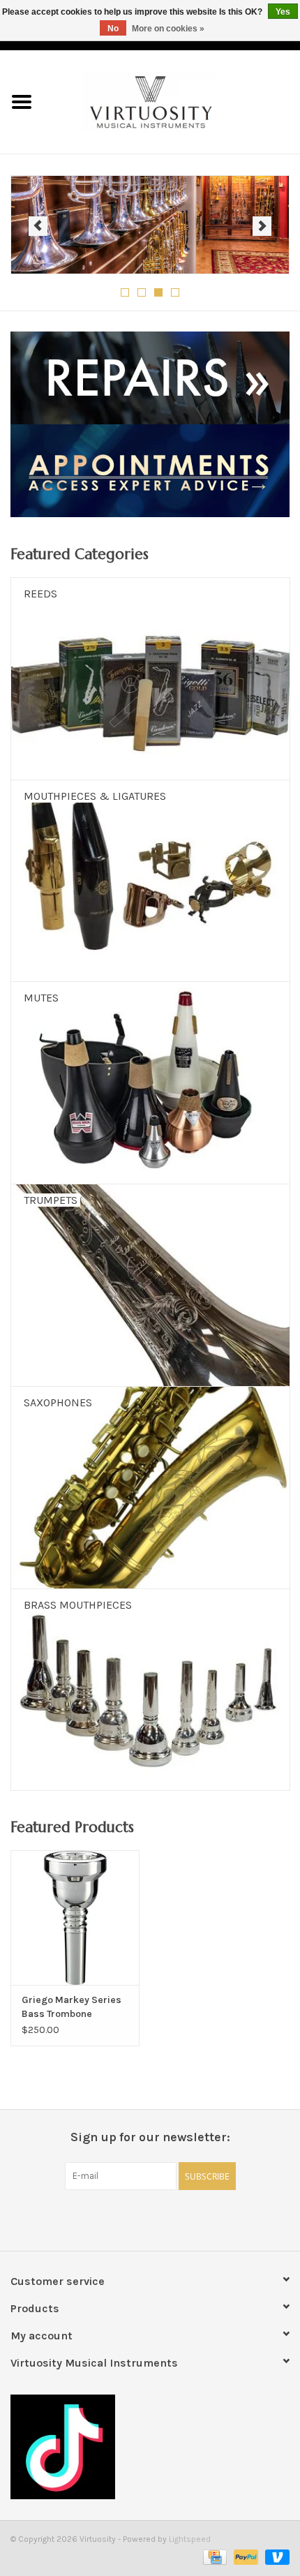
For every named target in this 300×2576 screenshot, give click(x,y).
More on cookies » (168, 29)
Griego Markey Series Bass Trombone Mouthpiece (72, 2008)
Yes (283, 12)
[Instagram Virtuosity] (187, 2219)
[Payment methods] (213, 2556)
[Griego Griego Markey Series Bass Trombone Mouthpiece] (75, 1918)
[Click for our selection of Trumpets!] (150, 225)
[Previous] (38, 226)
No (113, 29)
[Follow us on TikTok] (150, 2447)
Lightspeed (190, 2539)
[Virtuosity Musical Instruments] (172, 101)
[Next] (262, 226)
